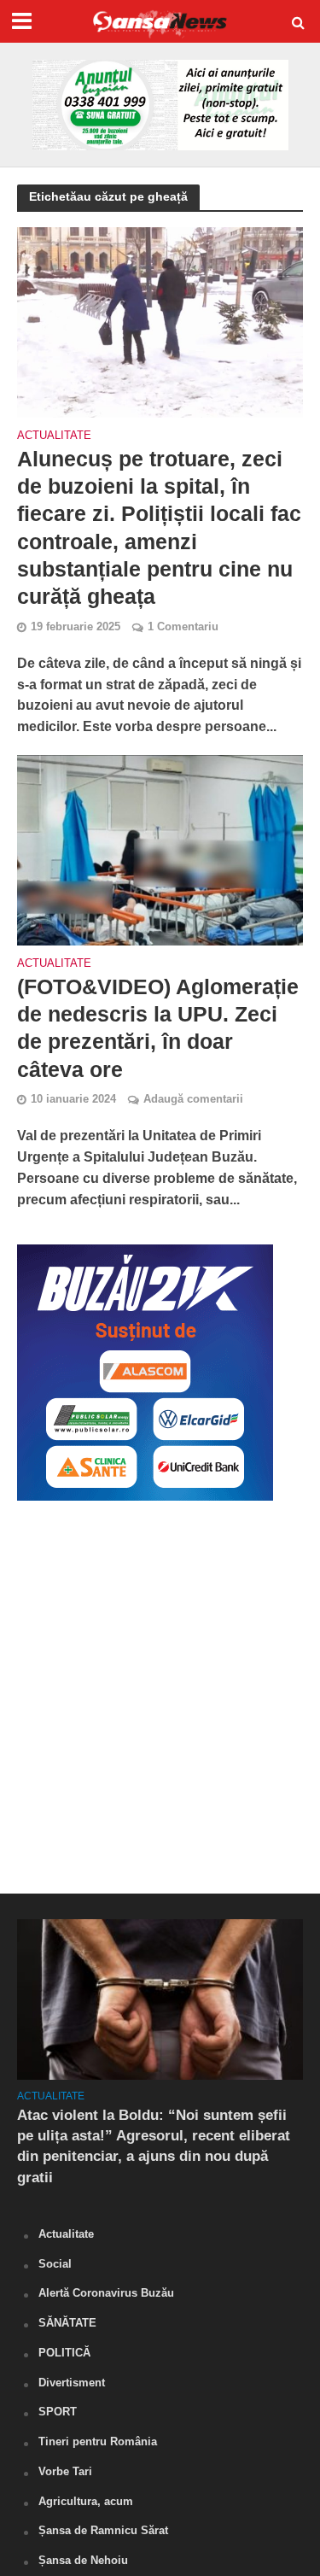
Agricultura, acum (86, 2501)
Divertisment (72, 2383)
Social (55, 2264)
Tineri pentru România (98, 2441)
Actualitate (54, 436)
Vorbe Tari (65, 2471)
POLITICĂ (64, 2353)
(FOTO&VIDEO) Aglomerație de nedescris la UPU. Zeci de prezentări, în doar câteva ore (158, 1028)
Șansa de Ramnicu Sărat (103, 2530)
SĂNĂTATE (67, 2323)
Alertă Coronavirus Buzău (106, 2293)
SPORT (58, 2412)
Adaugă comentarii (193, 1099)
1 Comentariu (183, 627)
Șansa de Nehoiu (83, 2560)
